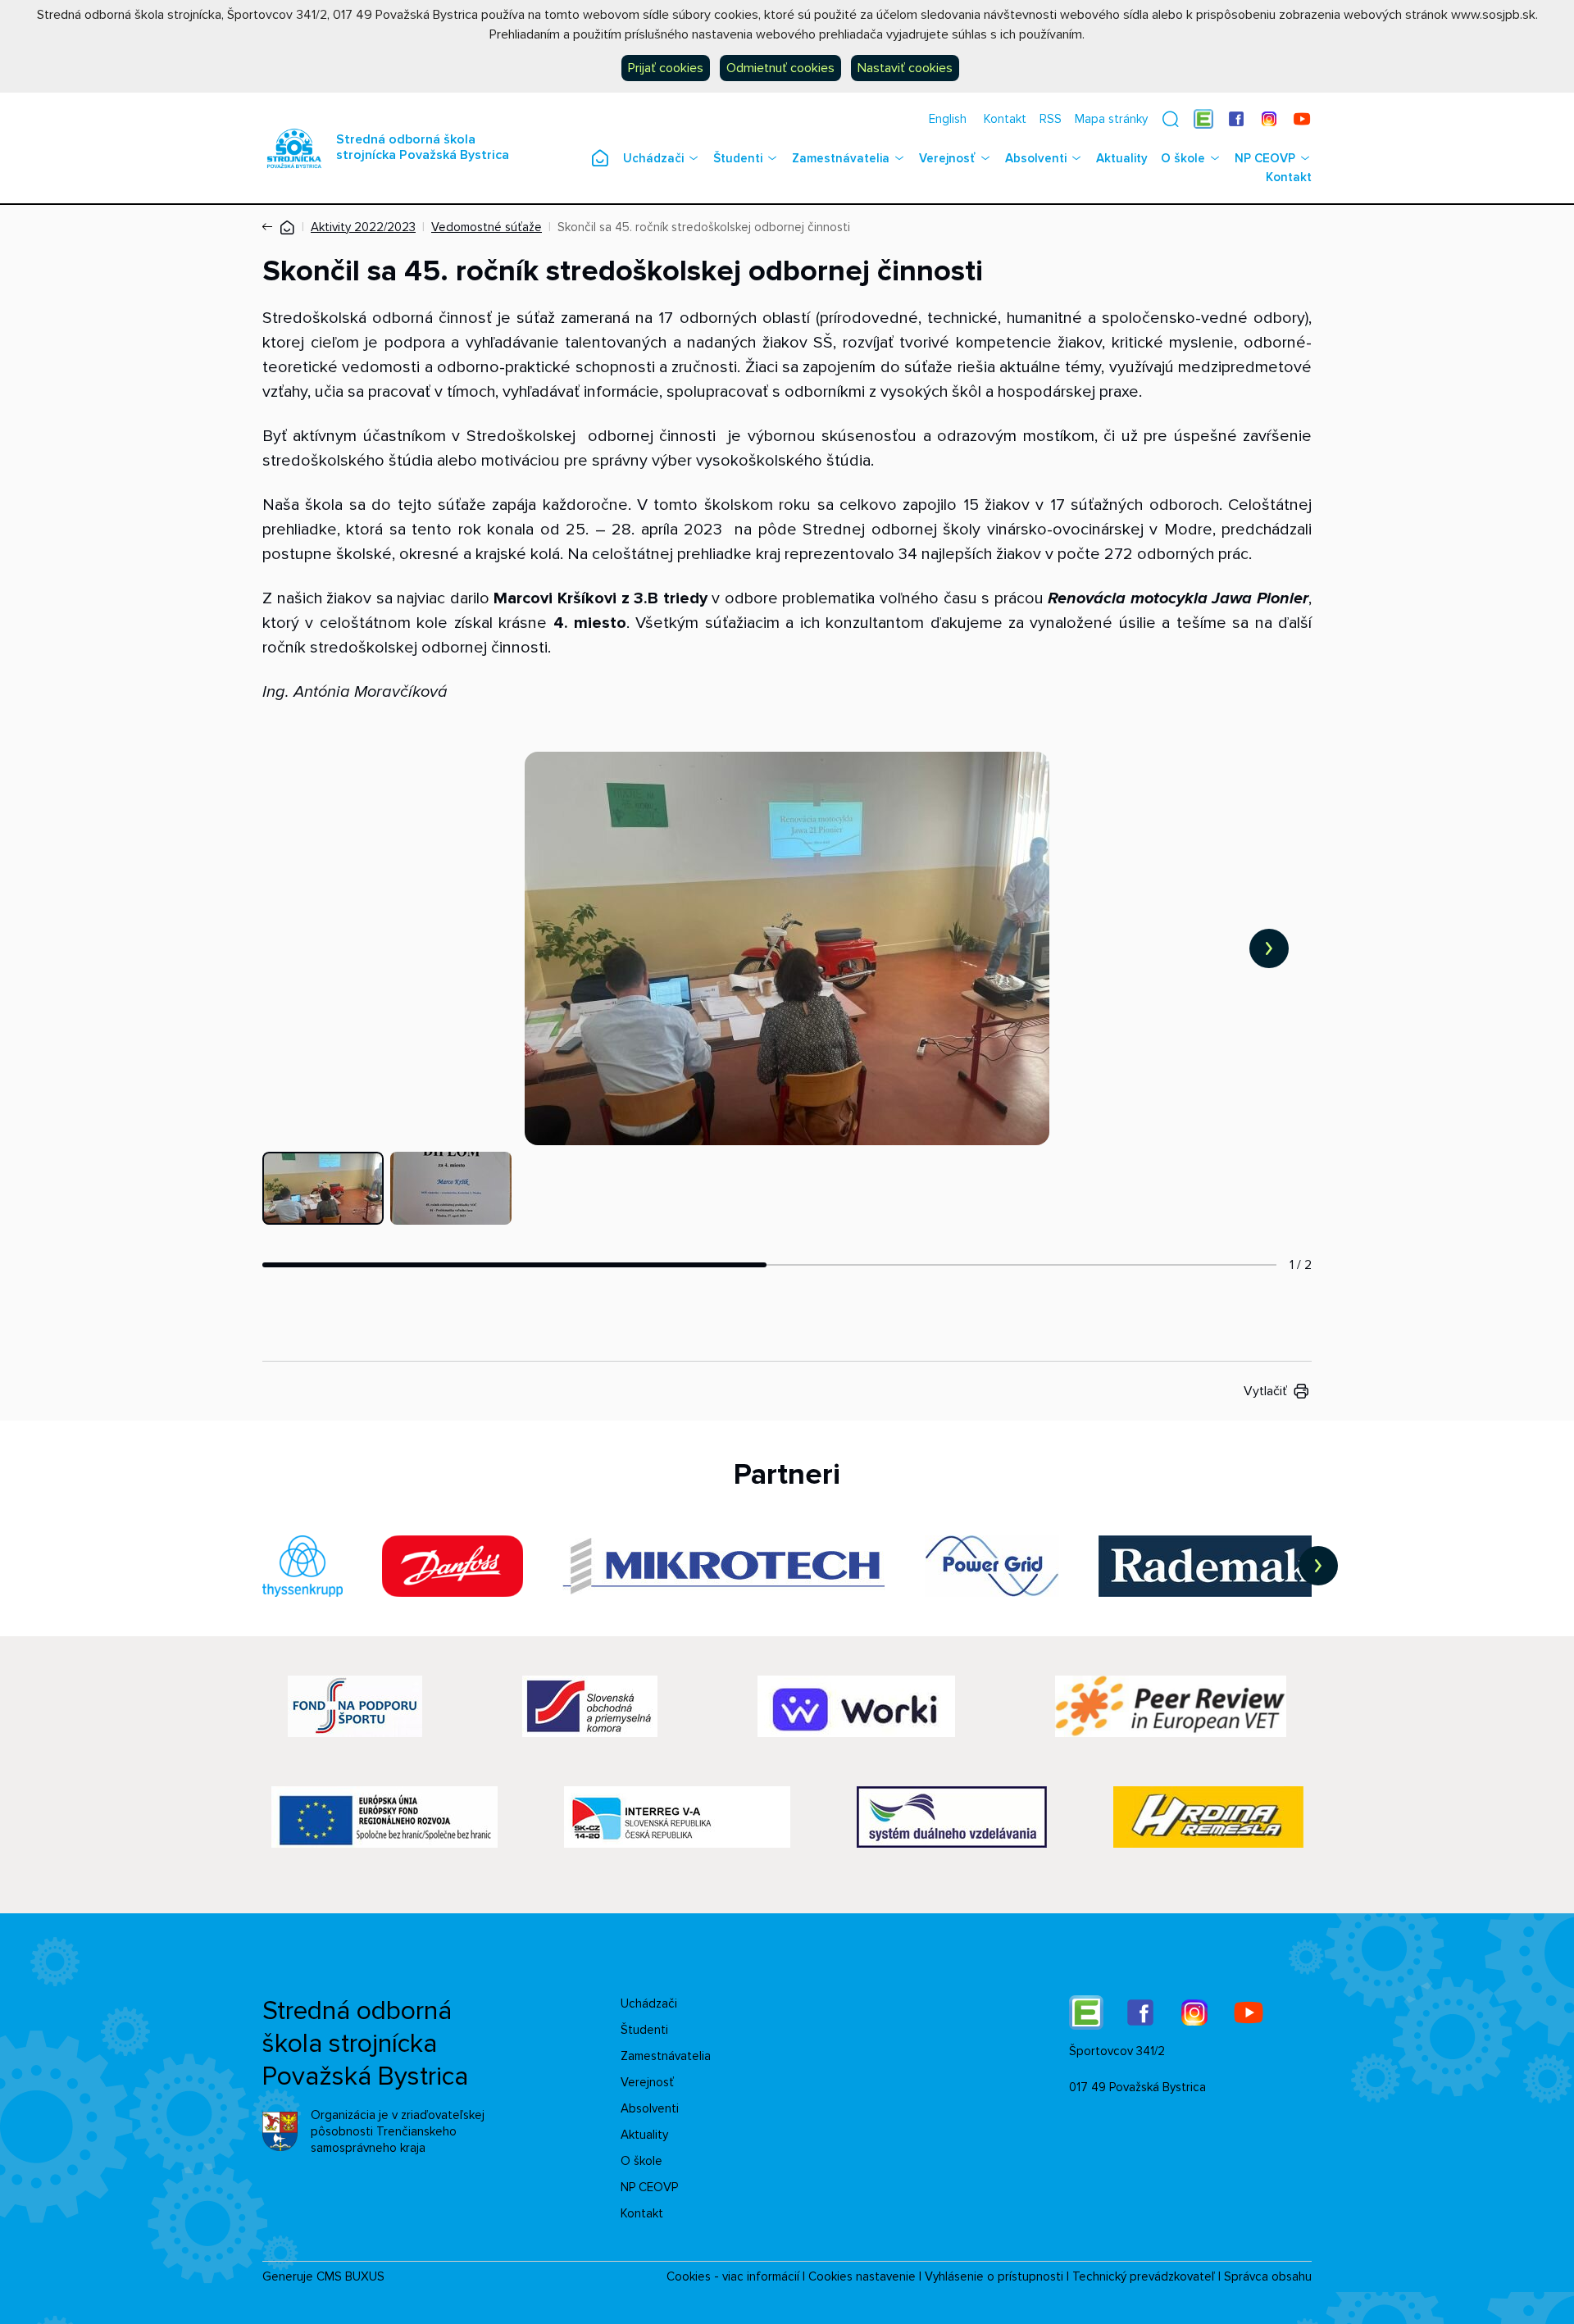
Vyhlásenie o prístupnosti (994, 2276)
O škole (1183, 158)
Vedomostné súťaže (487, 227)
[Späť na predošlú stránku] (271, 227)
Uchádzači (653, 158)
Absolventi (1036, 158)
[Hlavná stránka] (287, 227)
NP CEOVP (1265, 158)
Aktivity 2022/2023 (363, 227)
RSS (1051, 119)
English (948, 119)
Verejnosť (947, 158)
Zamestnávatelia (841, 158)
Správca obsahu (1268, 2276)
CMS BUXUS (350, 2276)
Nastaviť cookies (905, 68)
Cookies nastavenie (862, 2276)
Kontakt (1005, 119)
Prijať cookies (666, 68)
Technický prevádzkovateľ (1144, 2276)
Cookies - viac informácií (733, 2276)
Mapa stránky (1111, 119)
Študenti (738, 158)
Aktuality (1122, 158)
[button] (1171, 119)
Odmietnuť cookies (780, 68)
